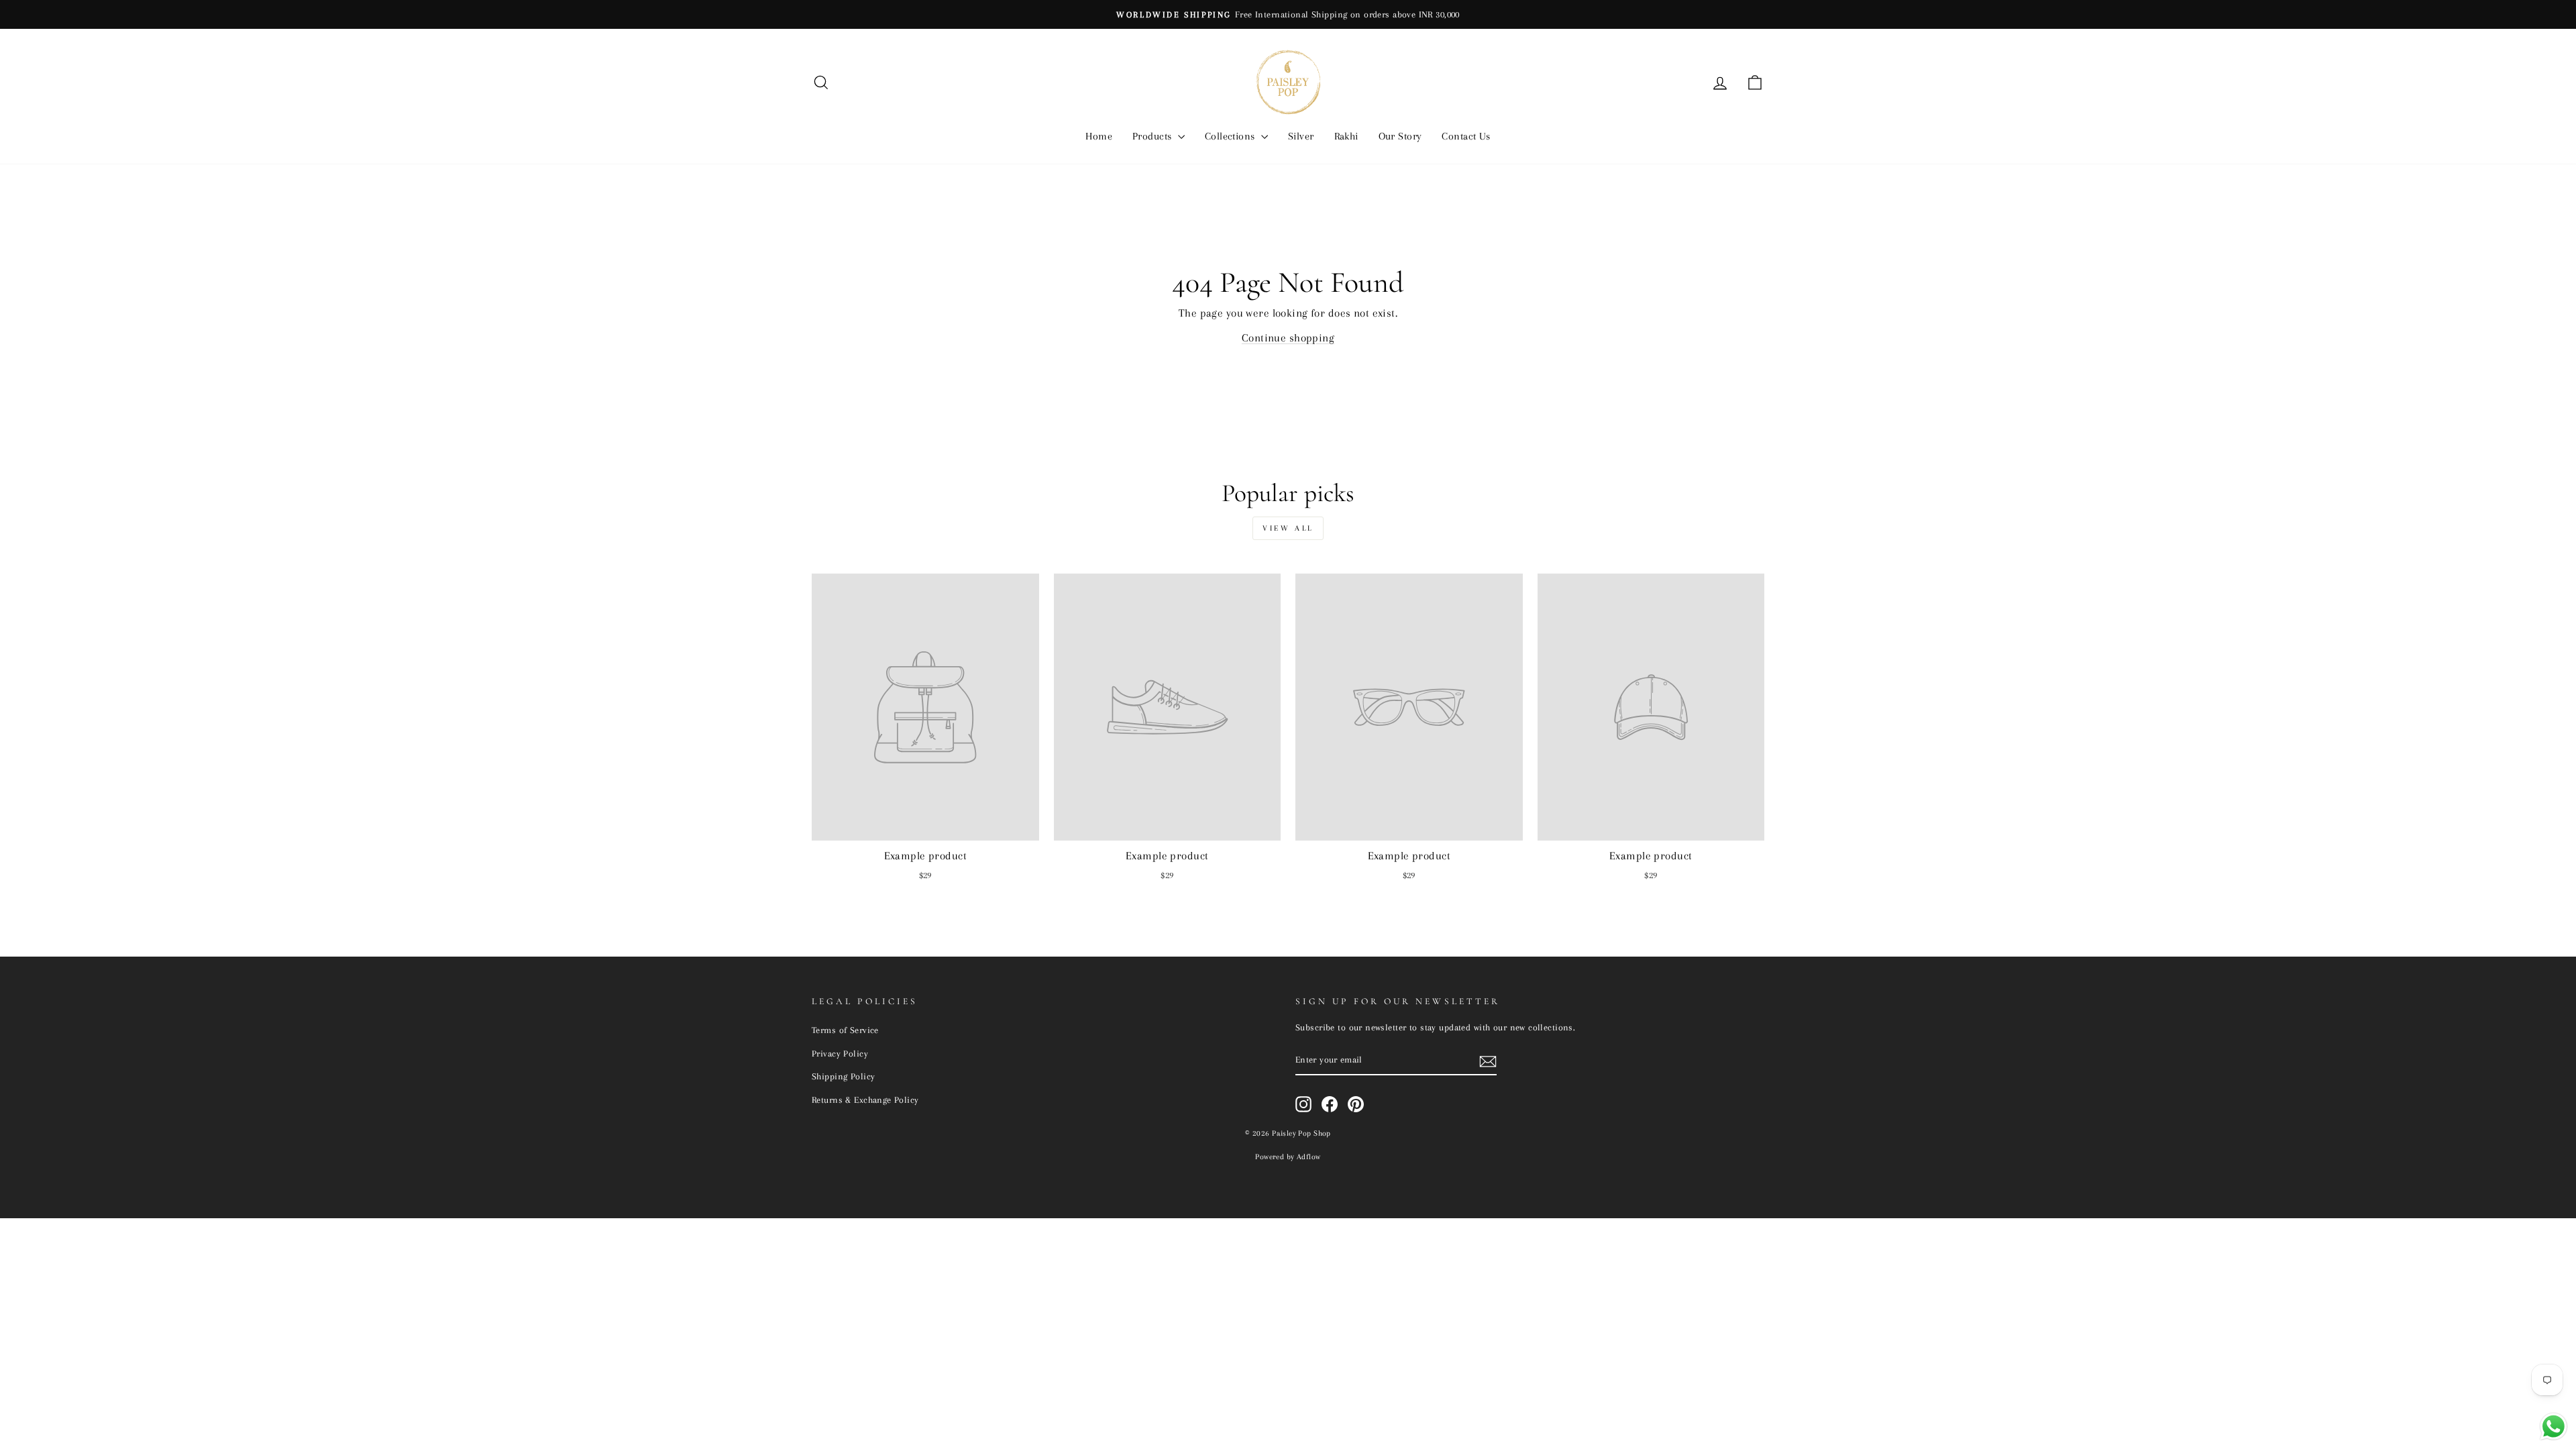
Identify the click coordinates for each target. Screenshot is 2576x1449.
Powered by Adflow (1288, 1157)
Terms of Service (845, 1030)
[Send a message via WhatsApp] (2554, 1427)
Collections (1231, 136)
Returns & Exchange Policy (865, 1099)
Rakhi (1346, 136)
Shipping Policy (843, 1076)
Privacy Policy (840, 1053)
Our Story (1400, 136)
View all (1288, 528)
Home (1099, 136)
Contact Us (1466, 136)
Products (1153, 136)
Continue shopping (1288, 338)
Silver (1301, 136)
